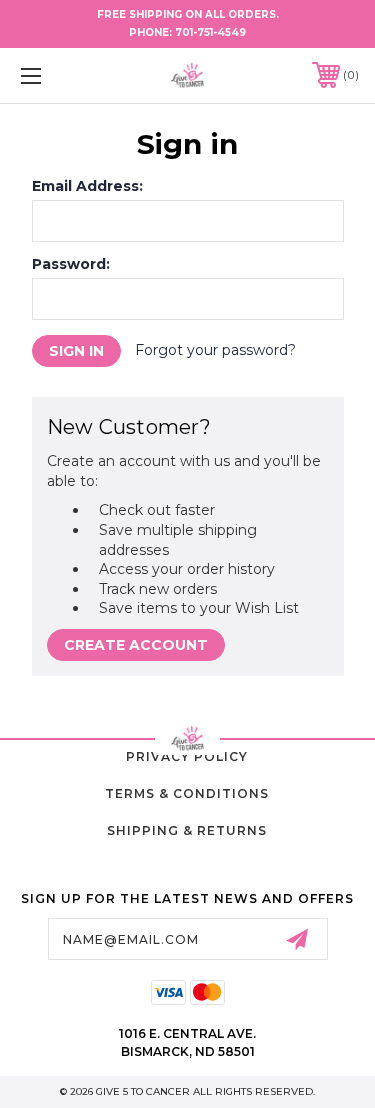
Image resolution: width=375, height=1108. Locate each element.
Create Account (136, 645)
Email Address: (87, 186)
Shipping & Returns (187, 830)
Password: (71, 264)
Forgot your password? (215, 350)
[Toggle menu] (54, 75)
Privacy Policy (187, 756)
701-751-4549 (210, 32)
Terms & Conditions (187, 793)
